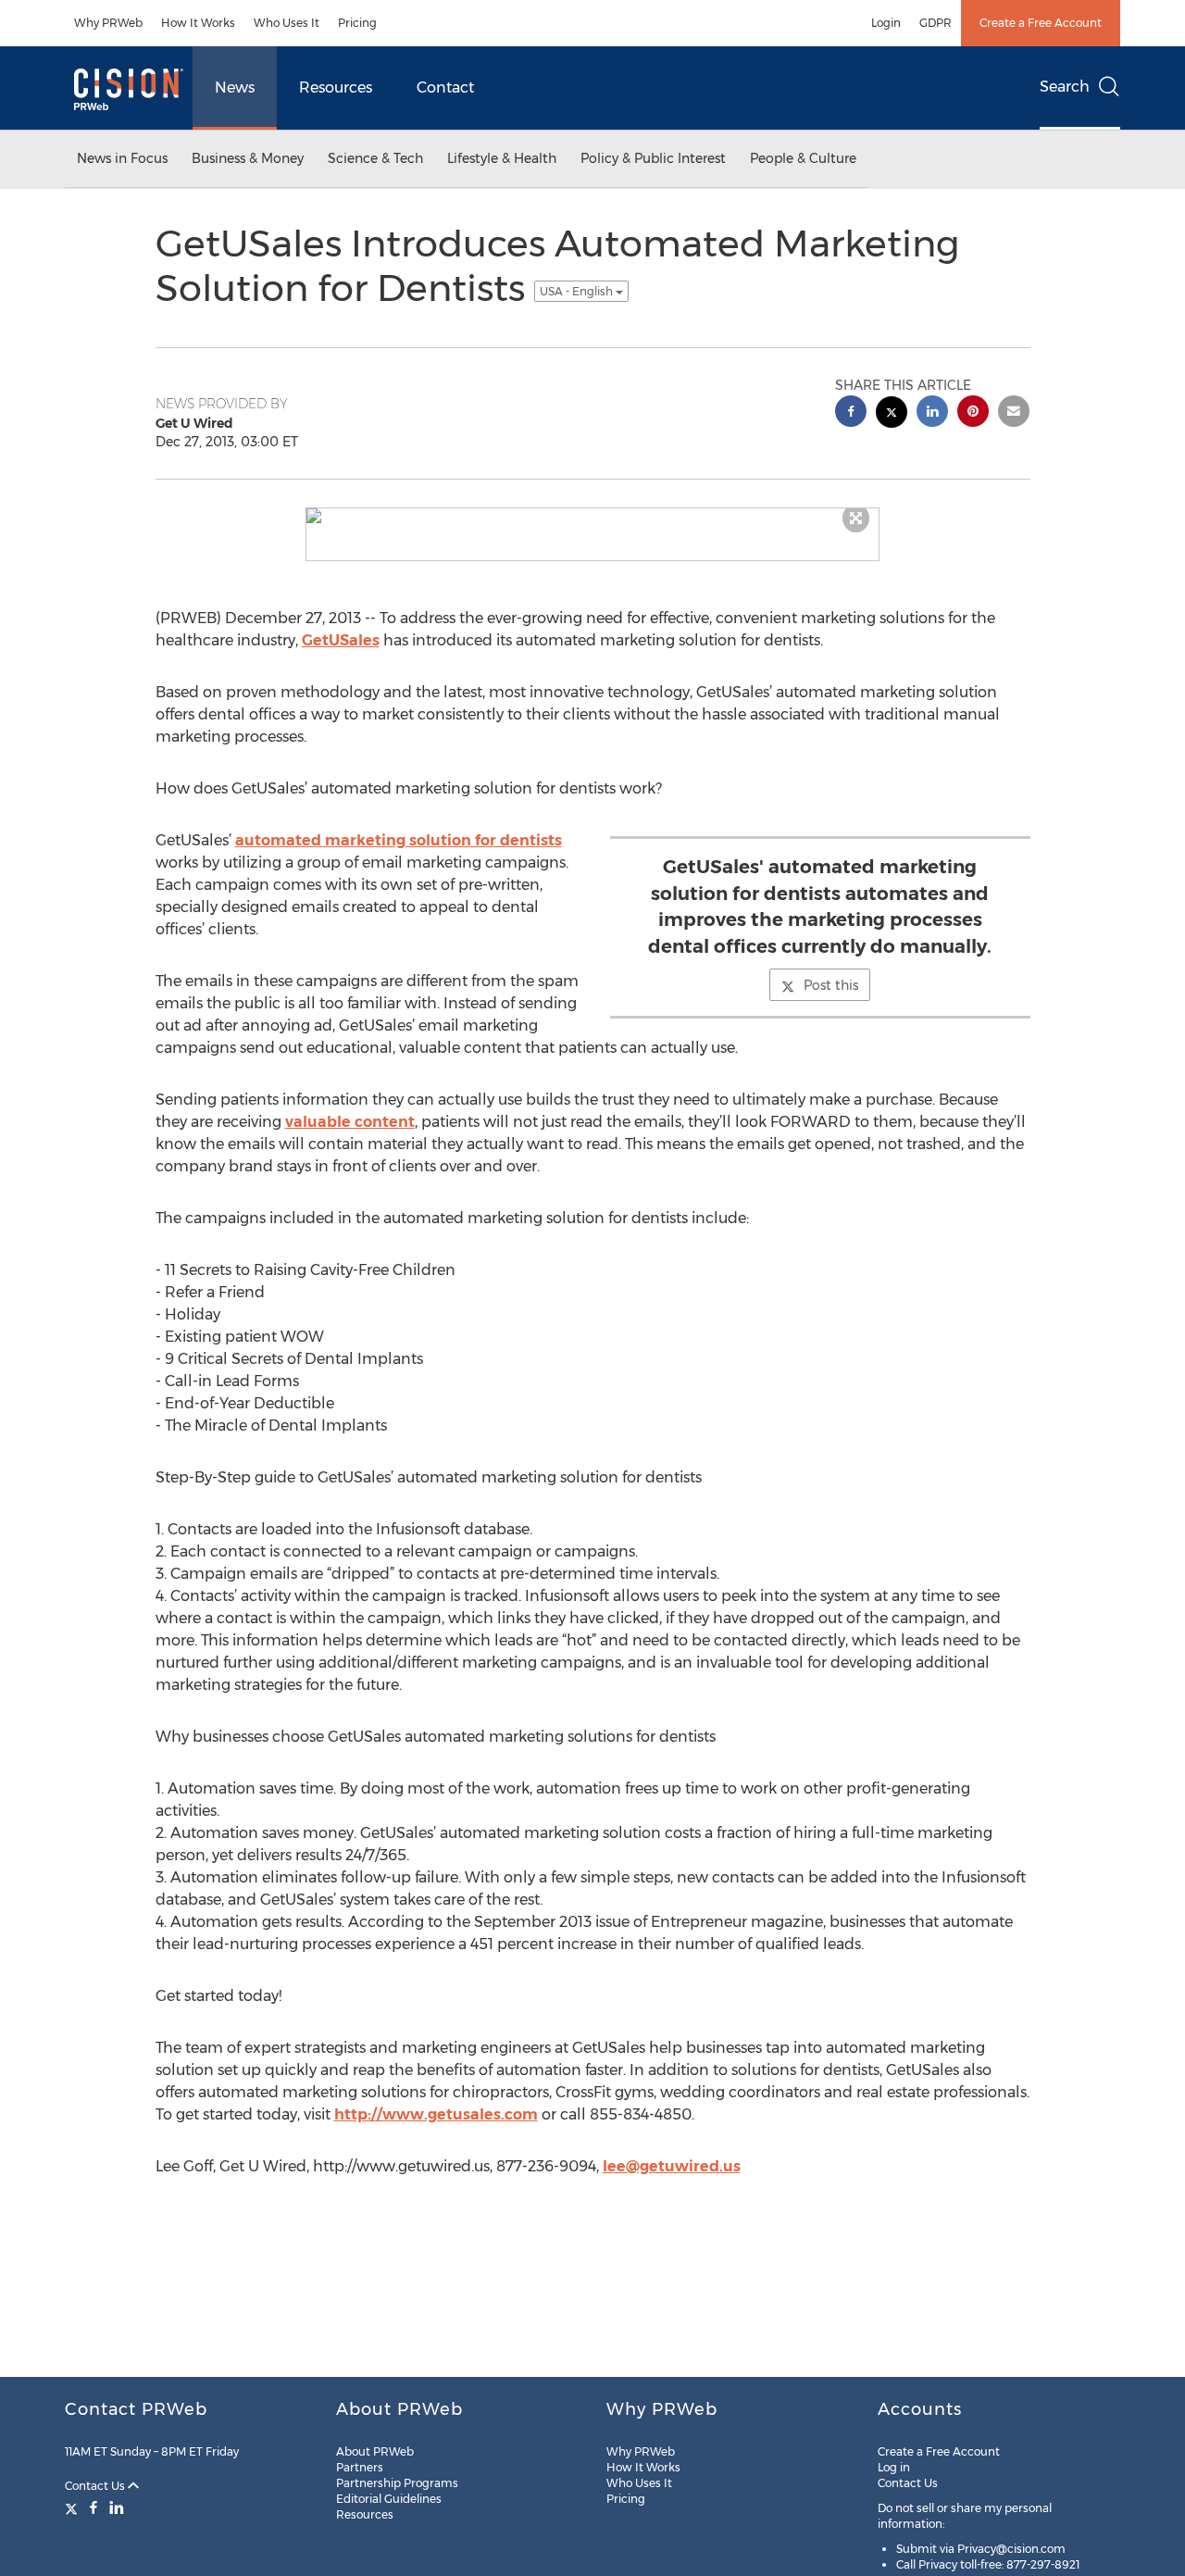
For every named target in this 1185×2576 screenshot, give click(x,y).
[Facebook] (94, 2507)
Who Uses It (287, 23)
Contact (445, 88)
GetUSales (341, 640)
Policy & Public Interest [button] (653, 158)
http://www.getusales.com (436, 2114)
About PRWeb (375, 2451)
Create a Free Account (1041, 23)
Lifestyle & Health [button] (502, 158)
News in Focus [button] (122, 158)
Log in (894, 2467)
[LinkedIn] (117, 2507)
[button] (592, 516)
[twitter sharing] (892, 414)
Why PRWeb (108, 23)
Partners (360, 2467)
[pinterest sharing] (973, 413)
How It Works (198, 23)
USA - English (578, 291)
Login (886, 23)
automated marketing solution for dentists (399, 840)
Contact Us (96, 2486)
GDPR (936, 23)
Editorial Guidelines (389, 2499)
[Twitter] (74, 2507)
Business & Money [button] (248, 158)
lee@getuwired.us (672, 2166)
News (235, 88)
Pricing (357, 23)
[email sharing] (1014, 413)
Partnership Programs (397, 2483)
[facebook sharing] (851, 413)
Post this (831, 985)
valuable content (350, 1122)
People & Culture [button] (803, 158)
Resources (336, 88)
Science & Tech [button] (375, 158)
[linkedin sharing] (932, 413)
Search (1065, 87)
